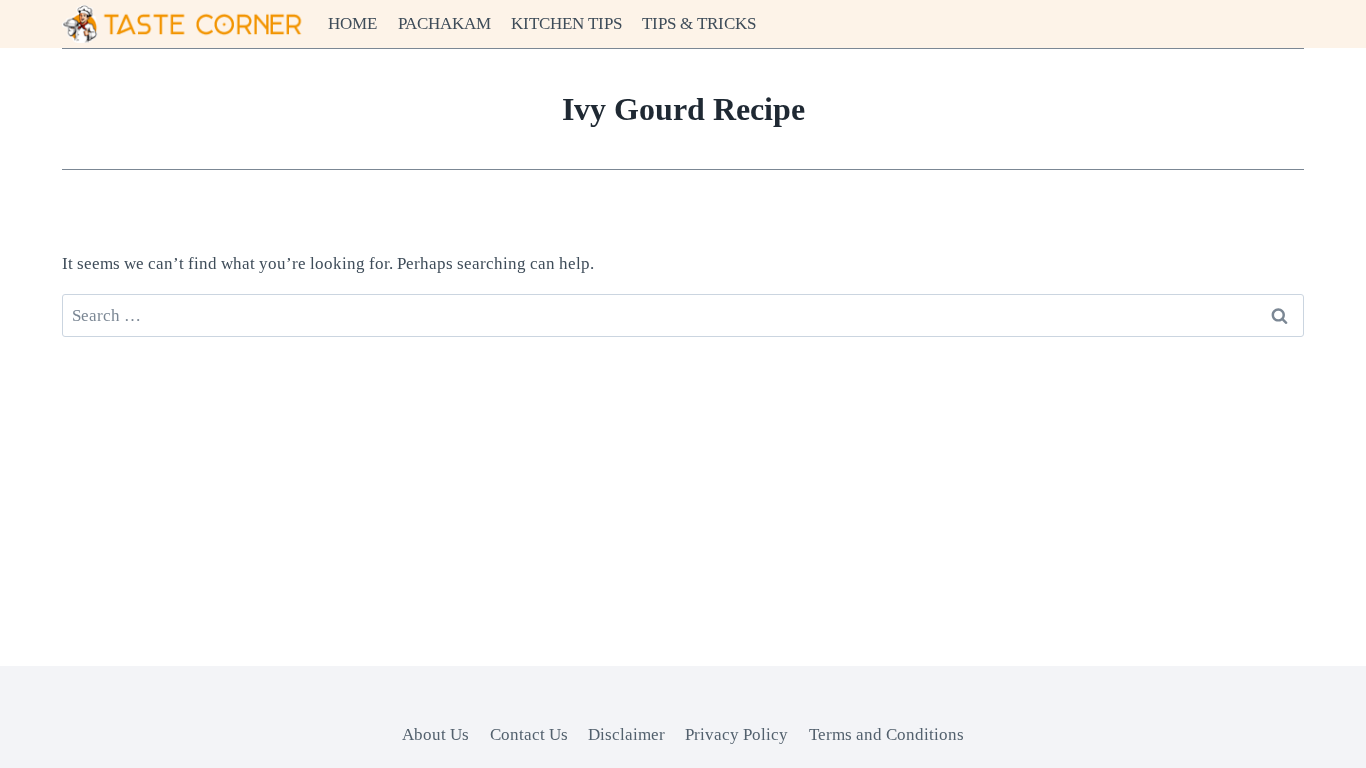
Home (352, 23)
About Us (435, 734)
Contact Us (529, 734)
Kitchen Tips (566, 23)
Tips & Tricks (699, 23)
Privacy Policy (736, 734)
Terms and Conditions (886, 734)
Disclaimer (626, 734)
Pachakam (444, 23)
